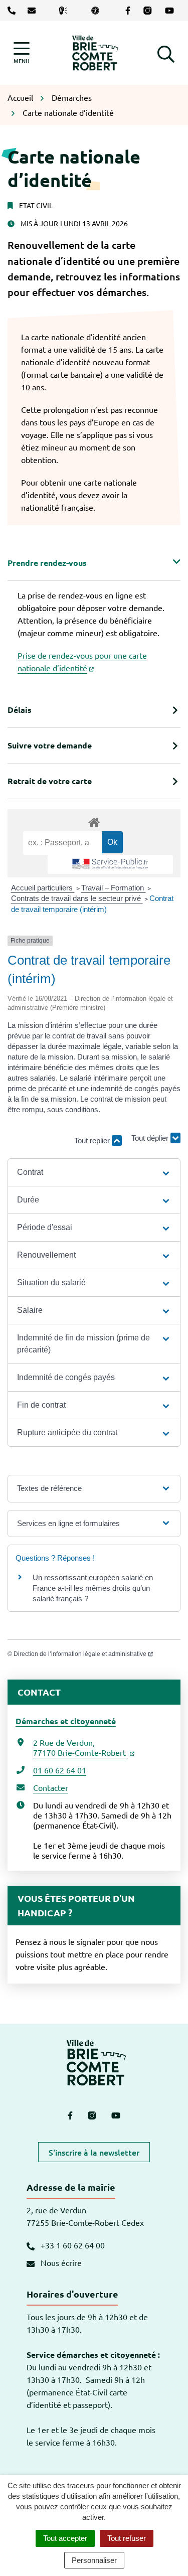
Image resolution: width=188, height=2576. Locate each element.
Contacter (51, 1787)
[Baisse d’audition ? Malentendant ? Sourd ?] (65, 11)
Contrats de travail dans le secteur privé (77, 898)
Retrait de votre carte (50, 781)
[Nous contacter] (34, 11)
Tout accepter (65, 2538)
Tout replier (93, 1141)
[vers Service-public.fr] (110, 864)
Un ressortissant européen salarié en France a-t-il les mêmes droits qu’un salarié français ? (93, 1588)
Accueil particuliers (43, 888)
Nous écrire (60, 2262)
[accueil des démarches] (94, 821)
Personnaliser (94, 2560)
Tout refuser (127, 2538)
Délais (20, 710)
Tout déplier (151, 1142)
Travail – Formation (114, 888)
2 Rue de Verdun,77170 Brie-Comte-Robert (80, 1747)
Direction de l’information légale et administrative (80, 1654)
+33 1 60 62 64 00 (72, 2245)
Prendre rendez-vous (47, 563)
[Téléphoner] (14, 11)
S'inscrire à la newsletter (94, 2152)
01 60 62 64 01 (60, 1770)
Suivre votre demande (50, 745)
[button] (166, 53)
